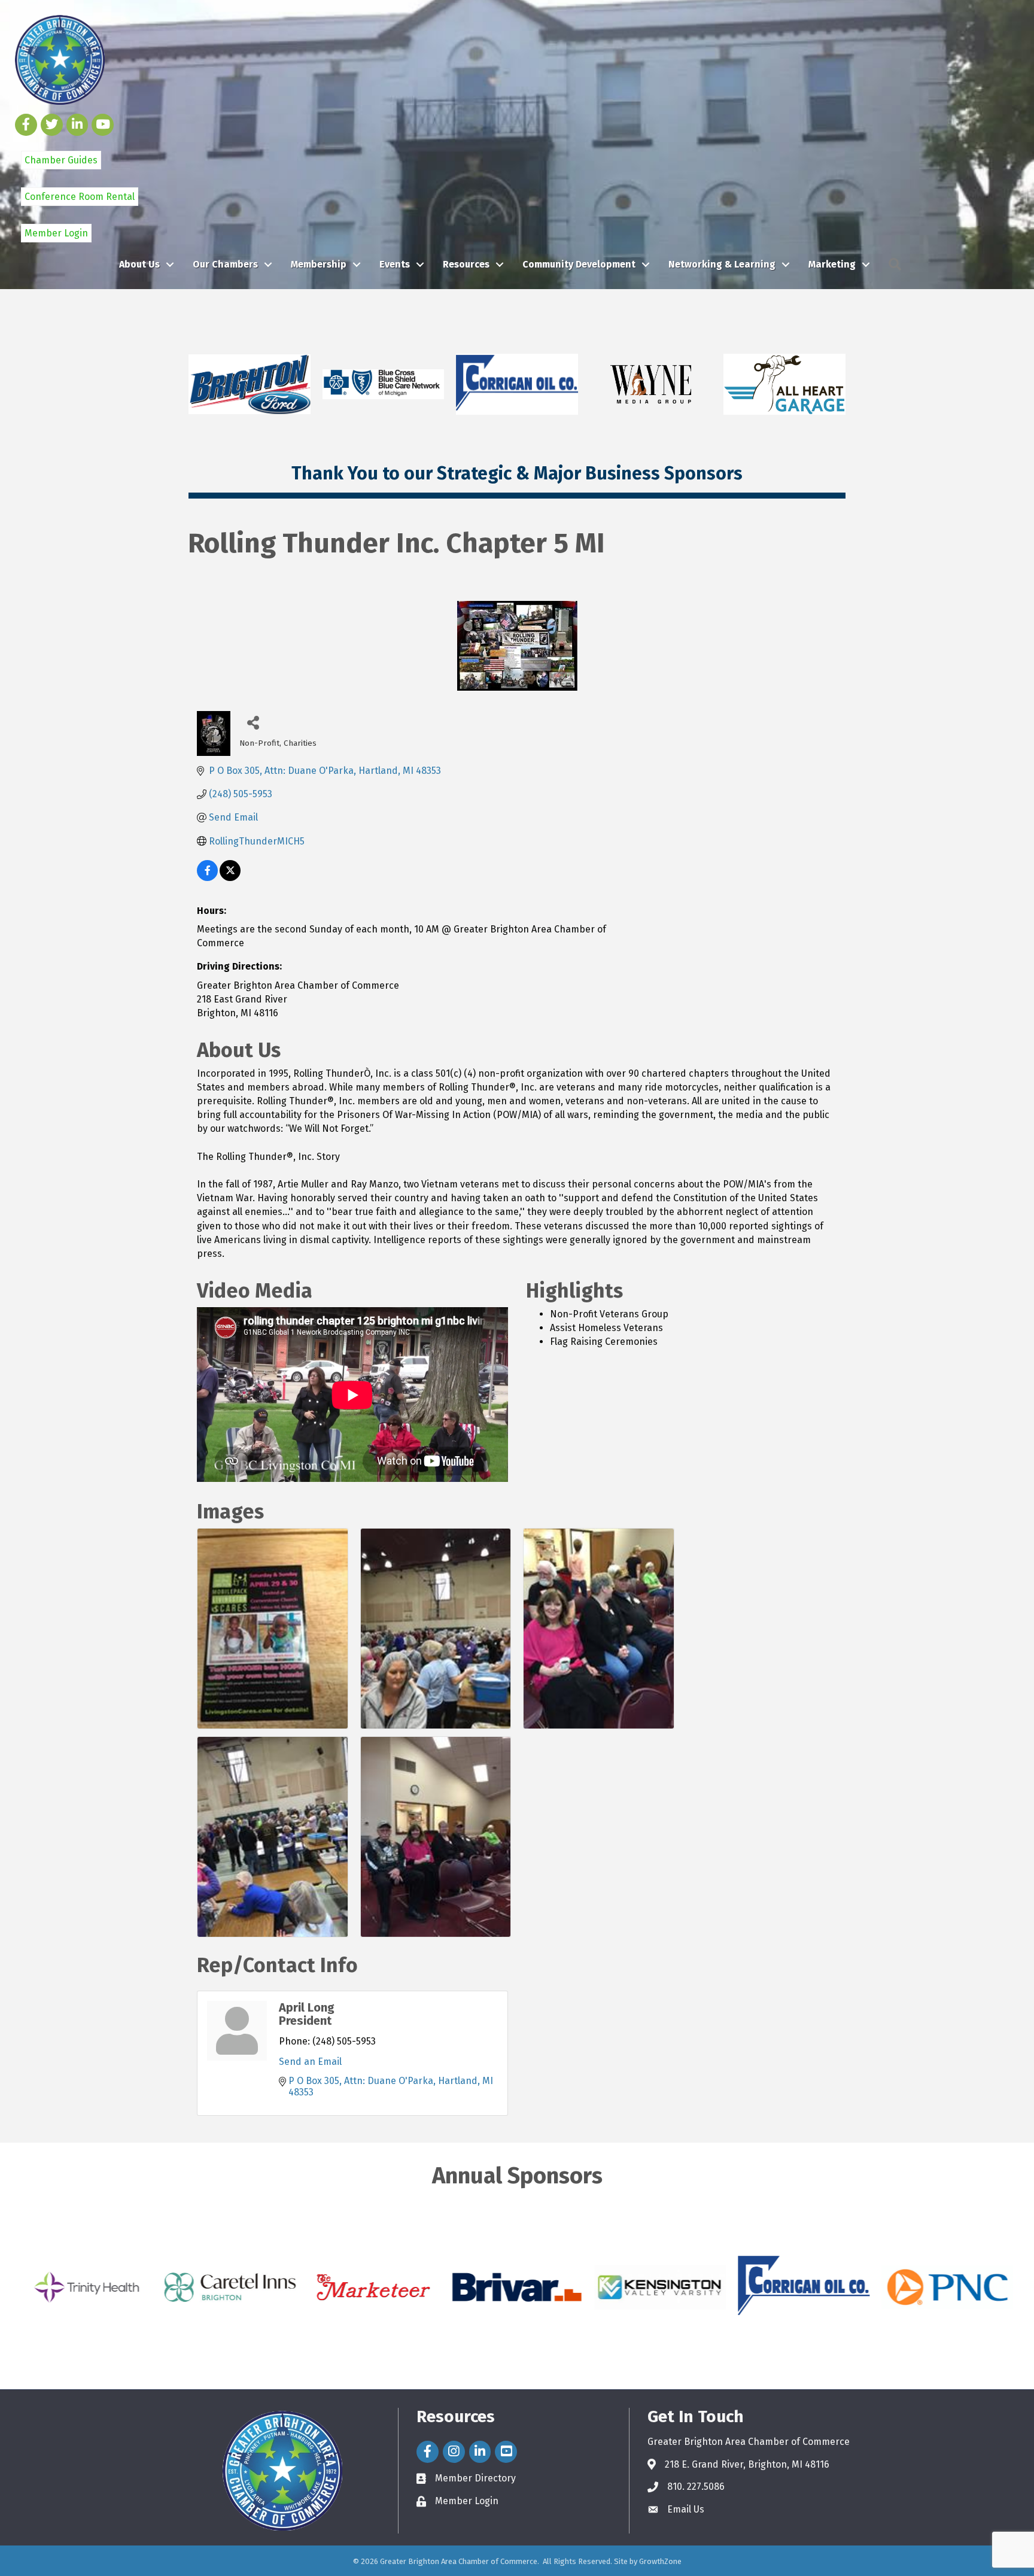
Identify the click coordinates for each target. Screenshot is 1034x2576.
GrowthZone (660, 2561)
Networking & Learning (722, 264)
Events (395, 264)
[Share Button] (253, 722)
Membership (319, 264)
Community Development (579, 264)
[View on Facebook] (207, 878)
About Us (139, 264)
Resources (466, 264)
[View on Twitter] (230, 878)
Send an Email (310, 2062)
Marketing (832, 264)
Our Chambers (225, 264)
